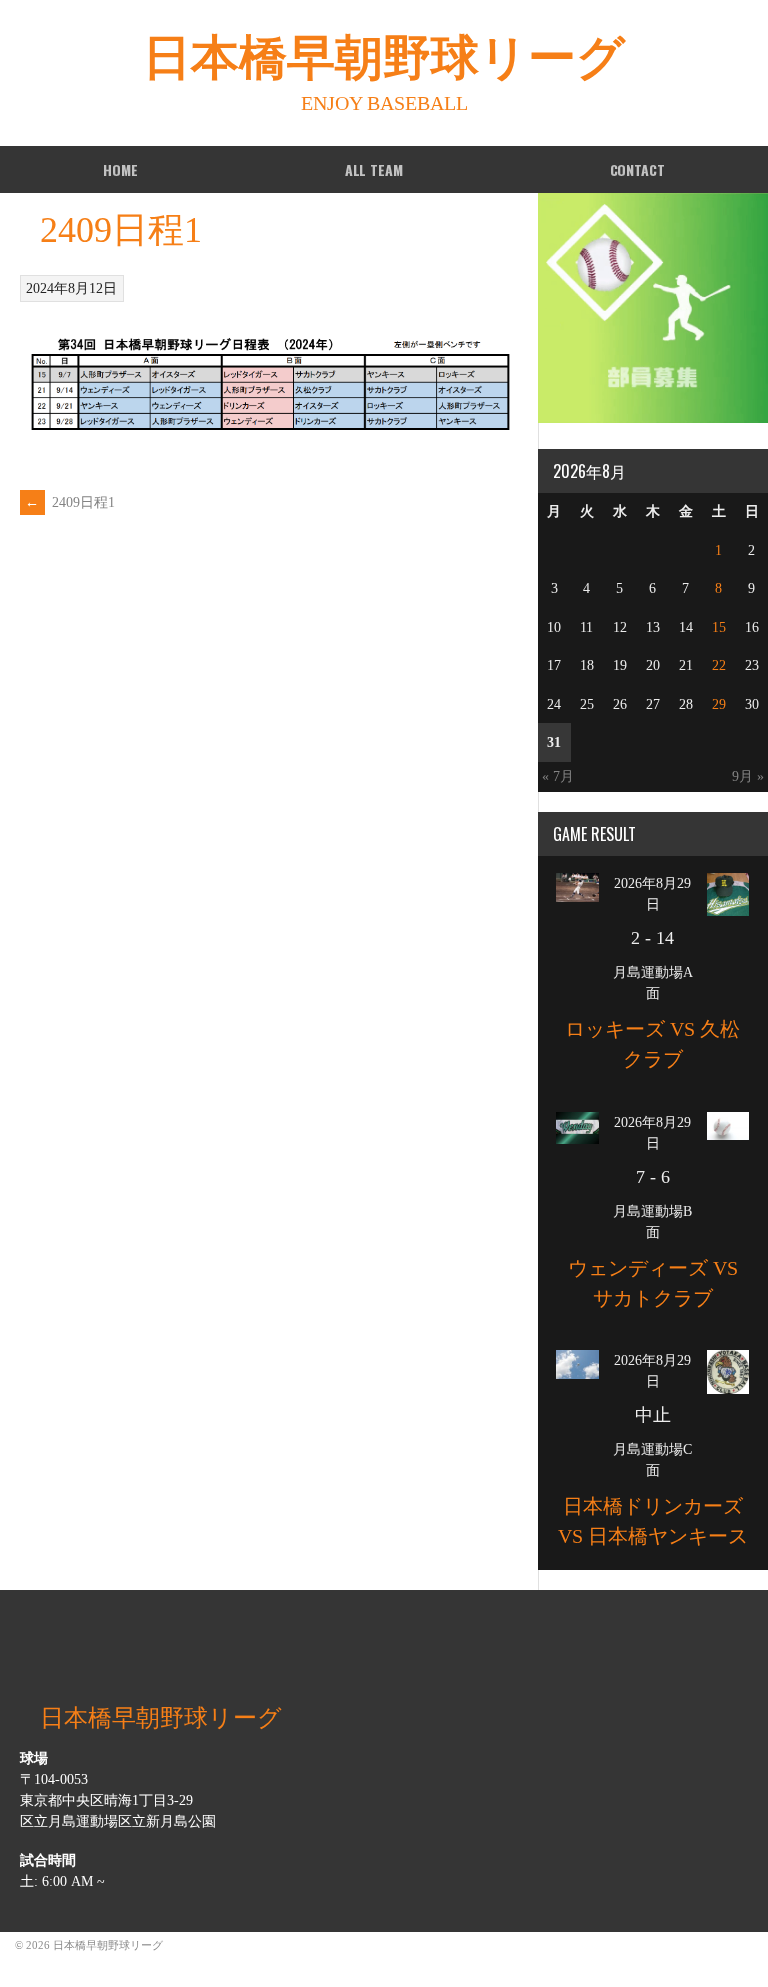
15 (719, 627)
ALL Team (374, 169)
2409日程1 (70, 502)
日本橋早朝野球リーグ (384, 57)
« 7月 (558, 776)
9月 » (748, 776)
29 (719, 704)
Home (120, 169)
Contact (637, 169)
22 (719, 665)
